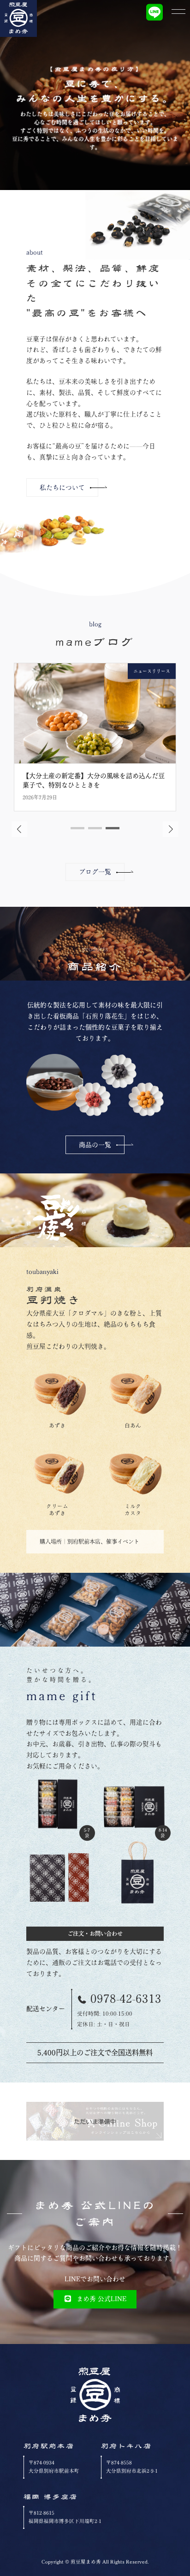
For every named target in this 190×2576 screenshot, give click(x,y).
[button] (62, 488)
